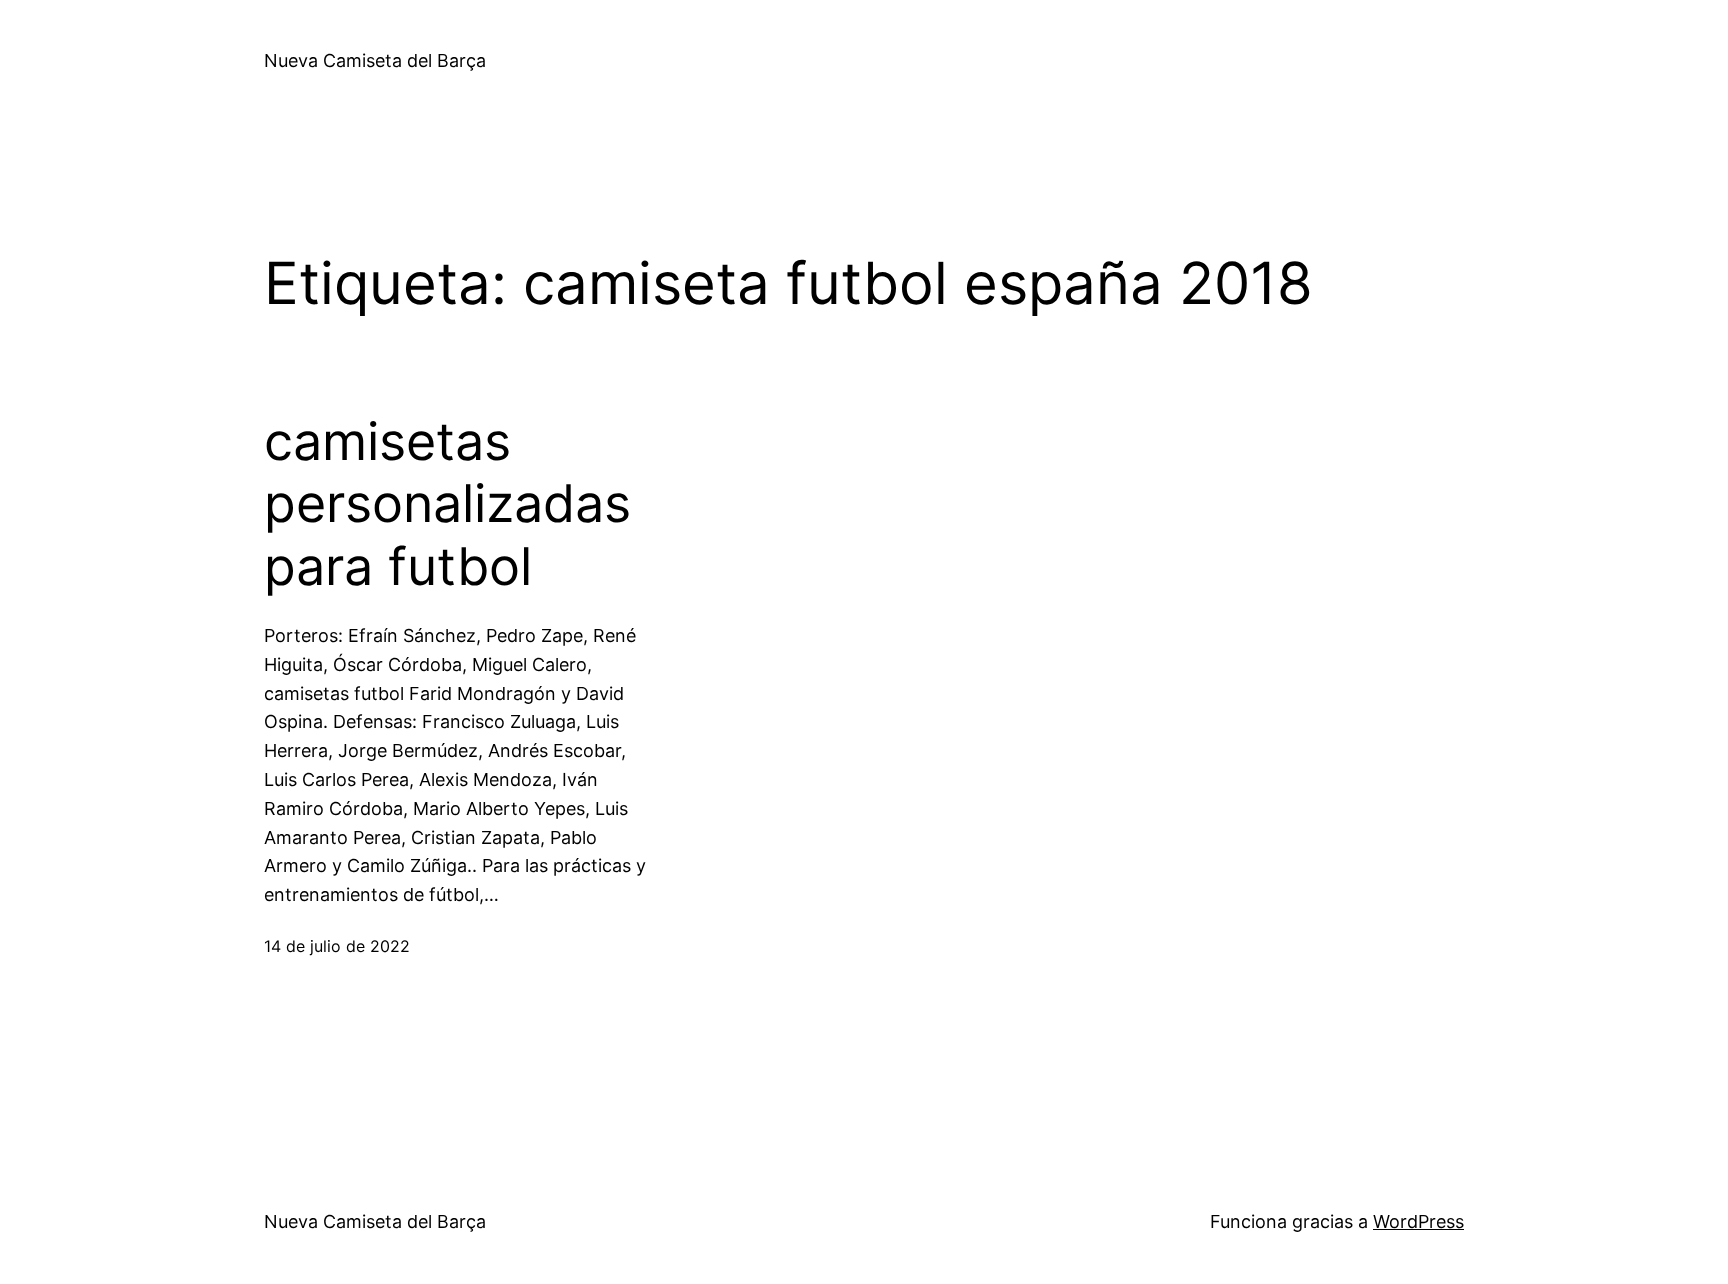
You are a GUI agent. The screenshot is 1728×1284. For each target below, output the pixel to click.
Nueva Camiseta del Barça (375, 60)
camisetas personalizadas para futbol (447, 504)
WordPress (1418, 1221)
